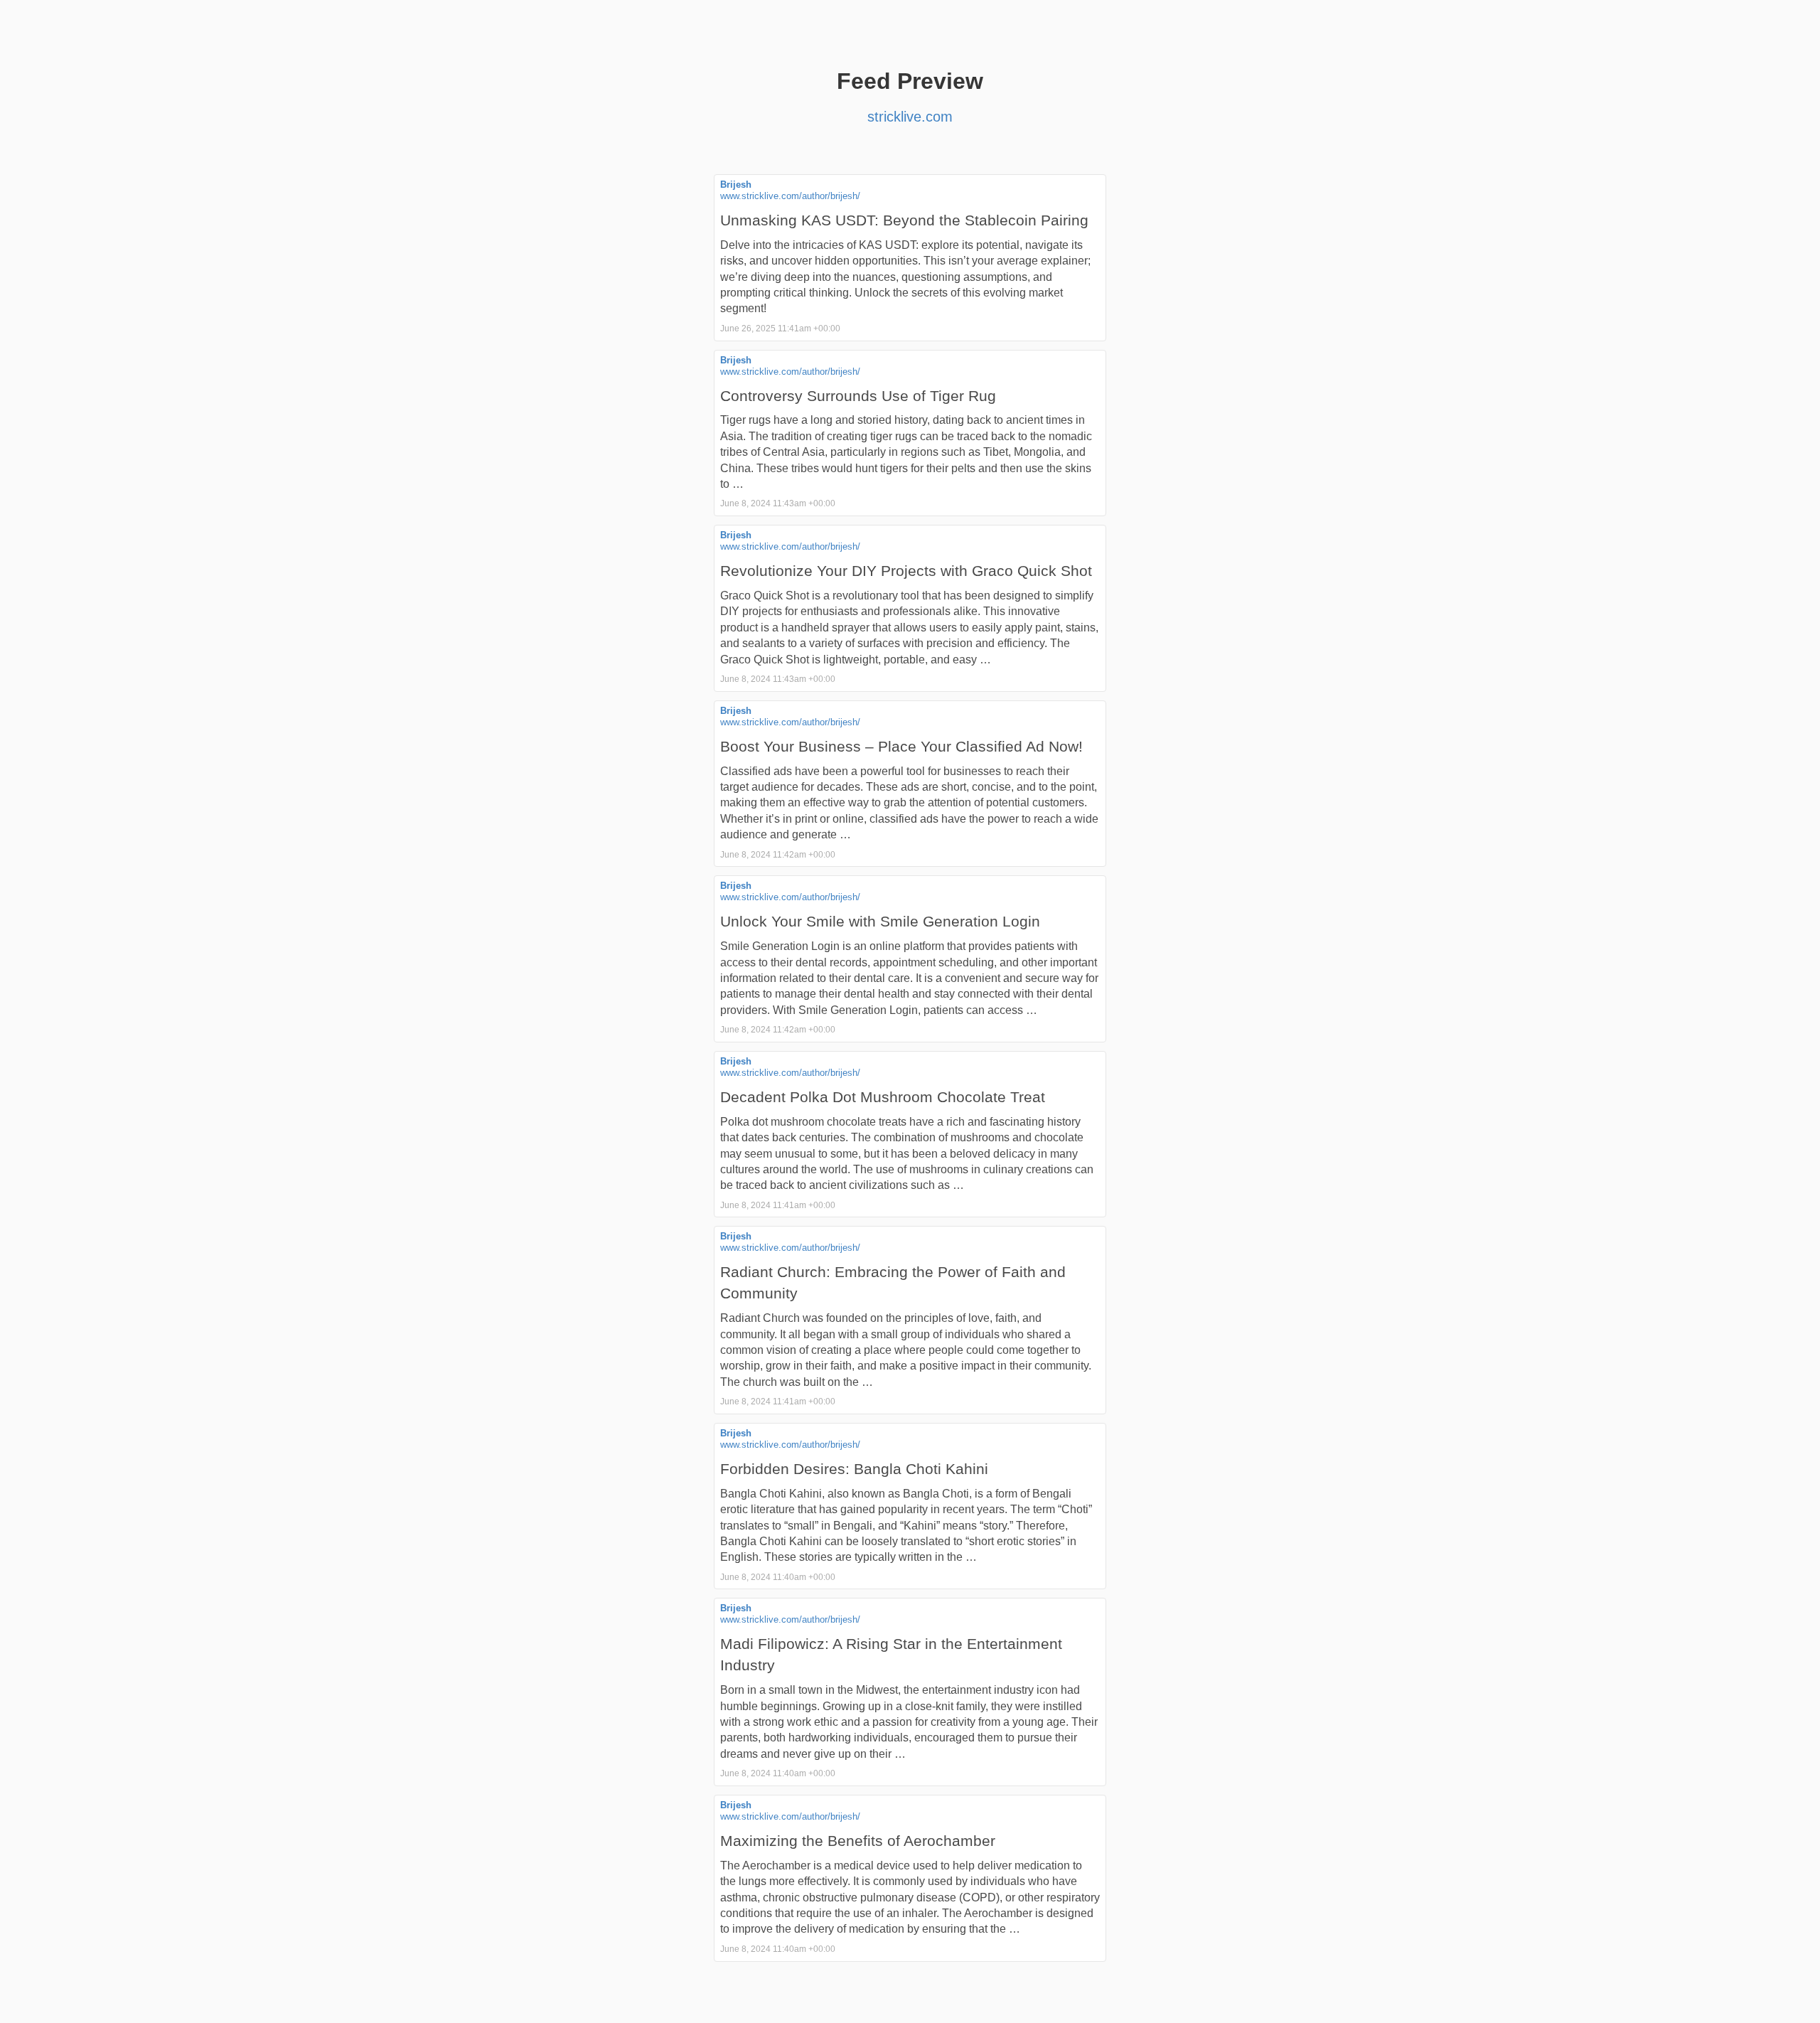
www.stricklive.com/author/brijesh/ (790, 196)
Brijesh (736, 185)
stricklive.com (910, 117)
